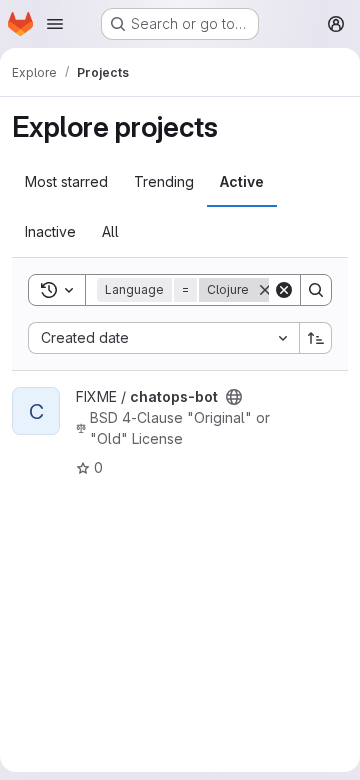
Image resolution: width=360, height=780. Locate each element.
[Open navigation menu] (55, 24)
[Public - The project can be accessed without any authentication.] (234, 397)
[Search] (316, 290)
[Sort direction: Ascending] (316, 338)
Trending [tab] (164, 181)
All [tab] (110, 231)
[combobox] (163, 338)
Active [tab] (242, 181)
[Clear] (284, 290)
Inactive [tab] (50, 231)
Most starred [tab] (66, 181)
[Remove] (265, 290)
